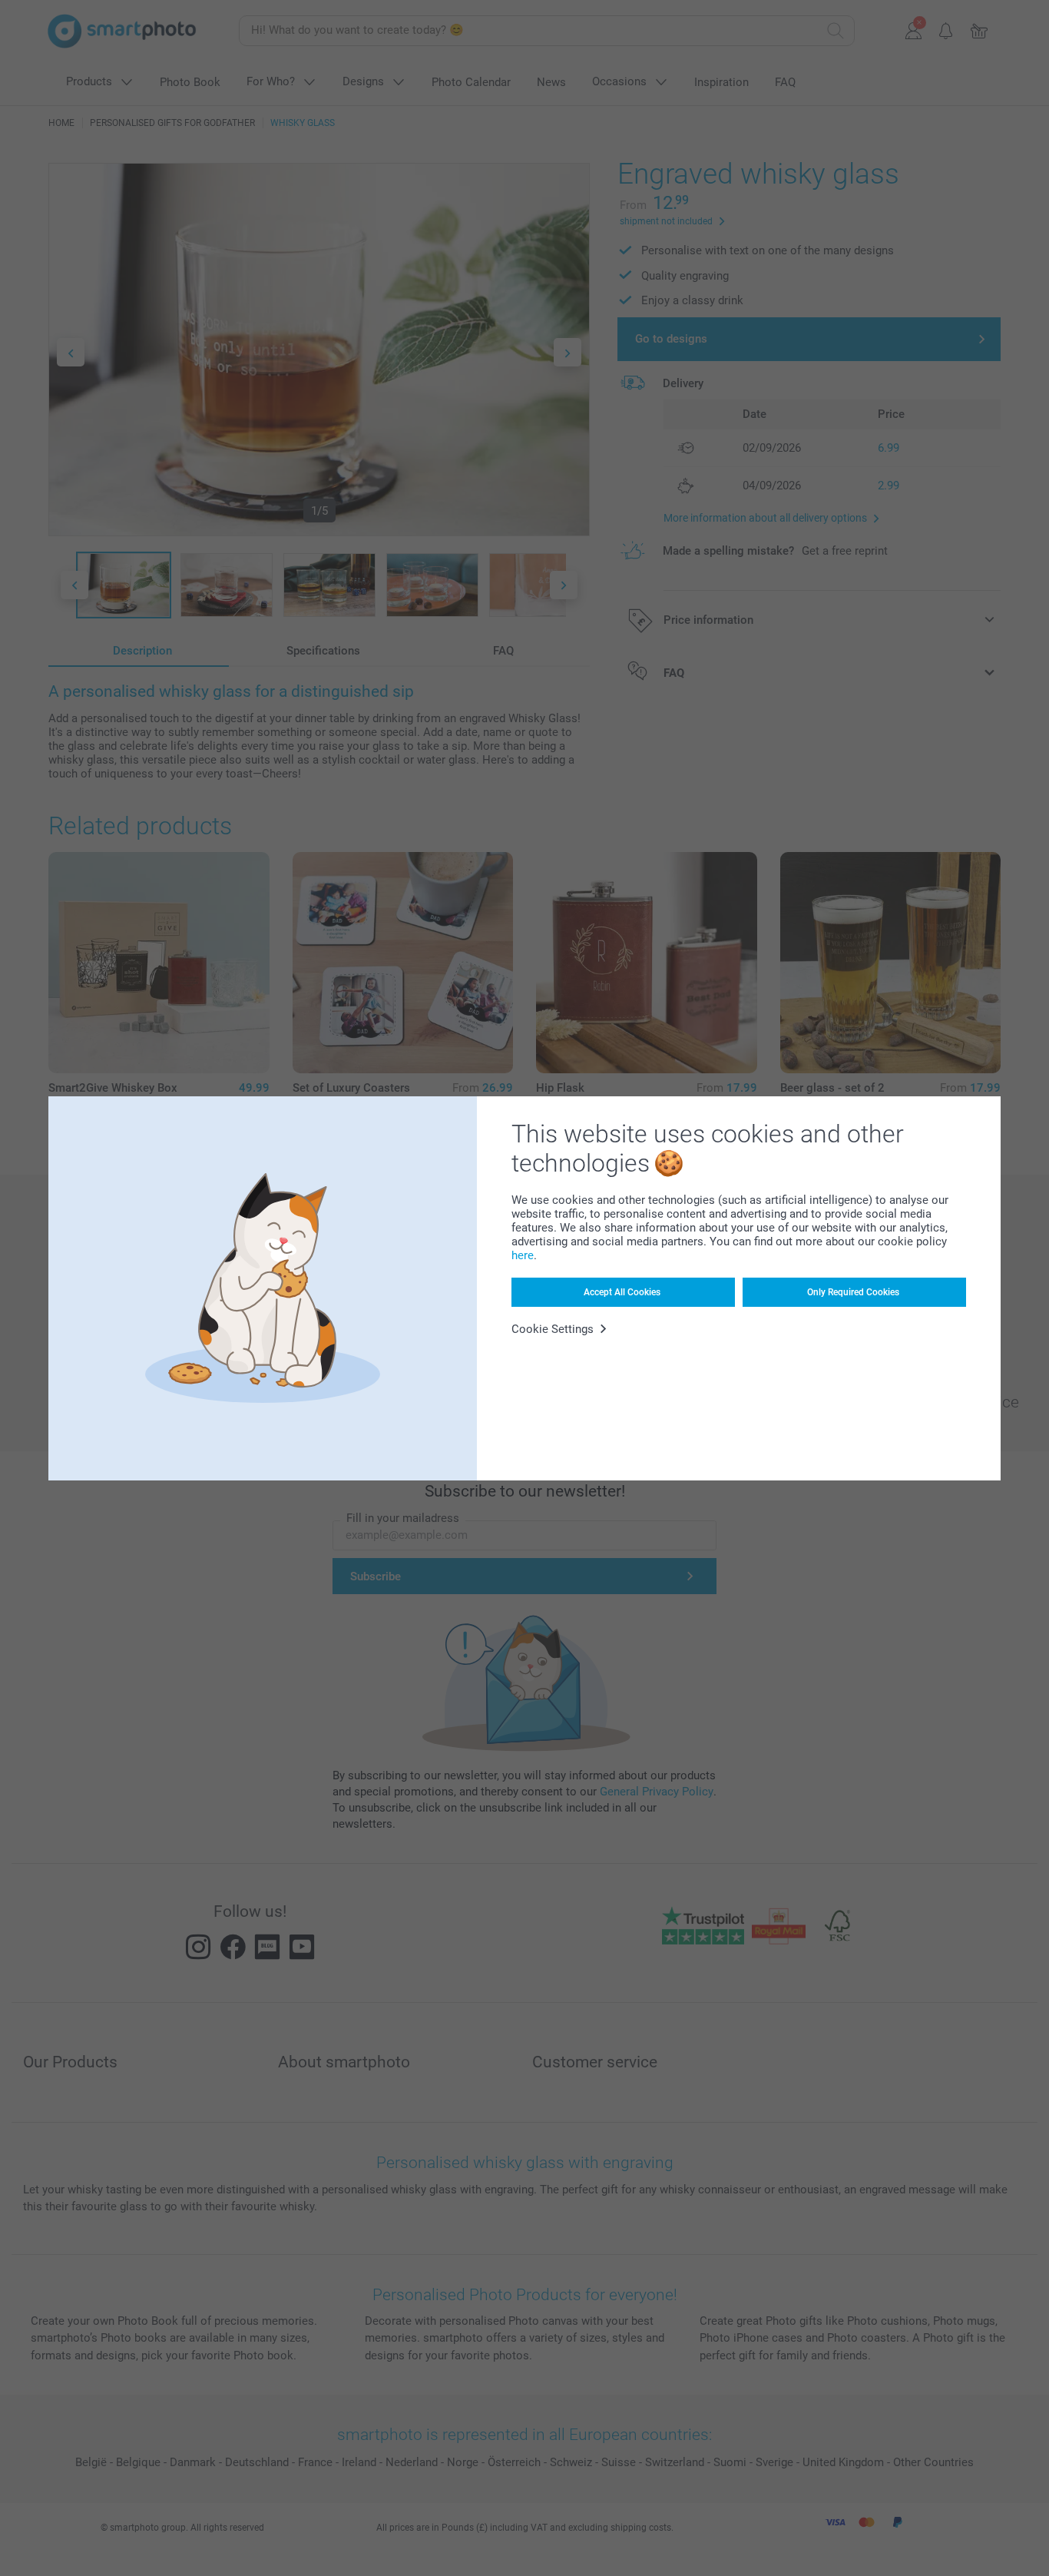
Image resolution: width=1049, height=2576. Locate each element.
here (523, 1255)
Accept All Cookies (622, 1292)
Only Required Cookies (853, 1292)
